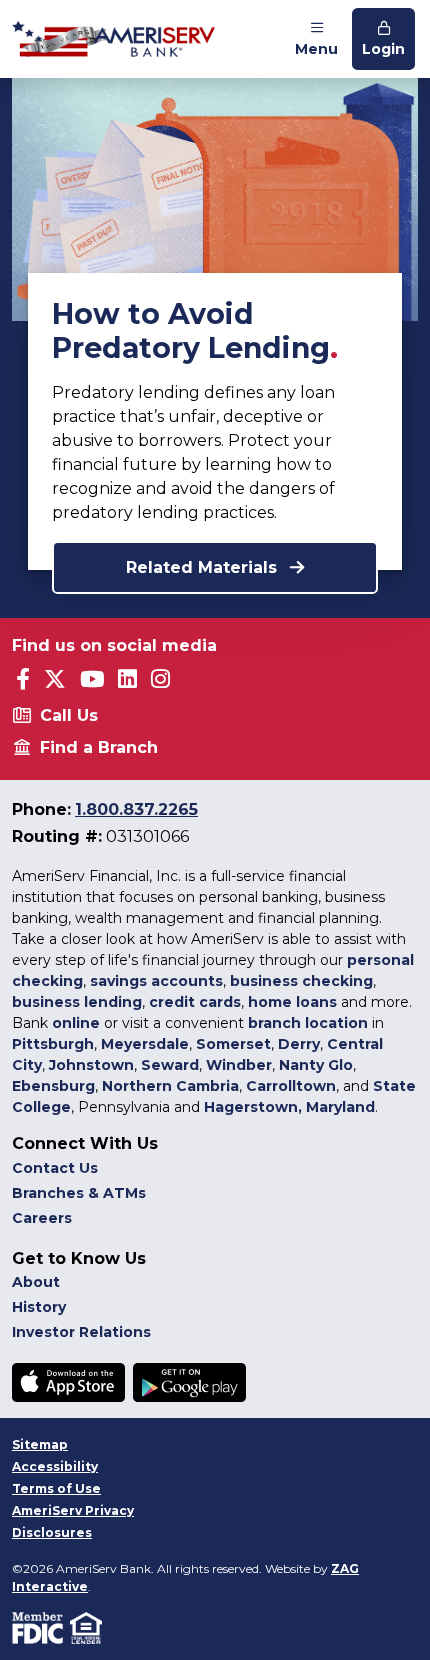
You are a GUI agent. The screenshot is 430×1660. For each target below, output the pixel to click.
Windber (239, 1065)
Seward (170, 1065)
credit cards (195, 1002)
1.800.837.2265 (136, 809)
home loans (292, 1002)
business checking (301, 981)
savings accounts (156, 981)
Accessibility (55, 1466)
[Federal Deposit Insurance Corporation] (41, 1626)
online (76, 1023)
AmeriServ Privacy (73, 1510)
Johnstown (91, 1065)
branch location (308, 1023)
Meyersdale (145, 1044)
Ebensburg (53, 1086)
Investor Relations (81, 1332)
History (39, 1307)
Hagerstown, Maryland (289, 1107)
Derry (299, 1044)
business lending (77, 1002)
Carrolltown (291, 1086)
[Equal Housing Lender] (87, 1626)
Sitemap (40, 1444)
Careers (42, 1218)
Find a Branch (99, 747)
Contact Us (55, 1168)
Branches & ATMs (79, 1193)
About (36, 1282)
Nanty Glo (316, 1065)
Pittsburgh (53, 1044)
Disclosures (52, 1532)
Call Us (69, 715)
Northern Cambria (170, 1086)
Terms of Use (56, 1488)
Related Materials (204, 567)
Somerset (233, 1044)
